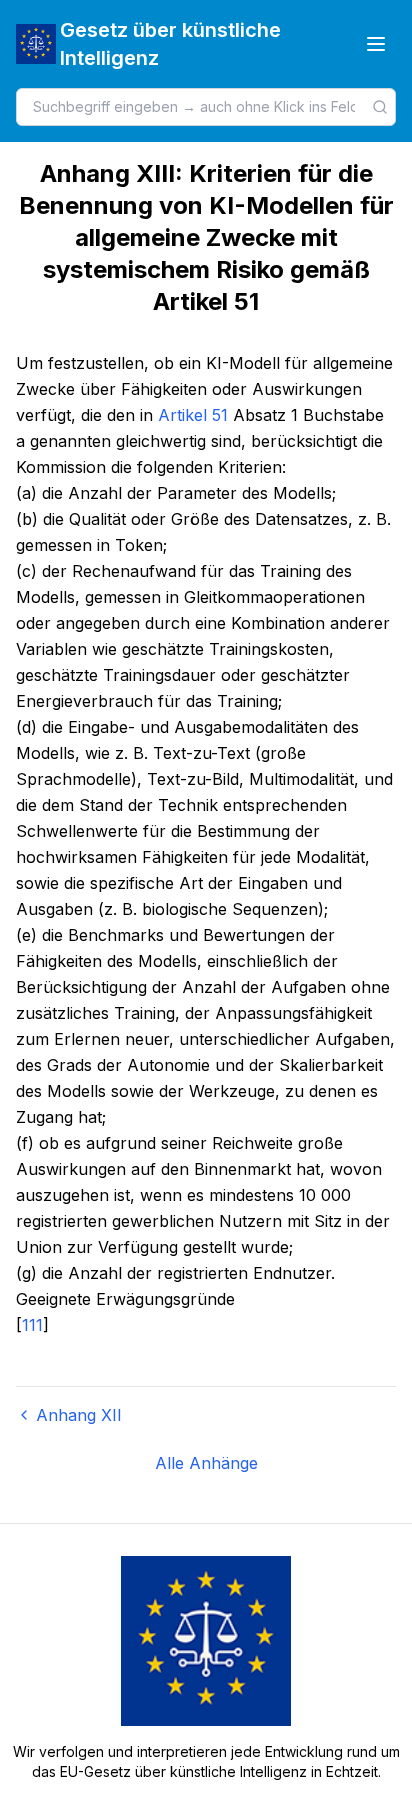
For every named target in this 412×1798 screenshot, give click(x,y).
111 (32, 1325)
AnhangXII (79, 1415)
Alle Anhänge (206, 1463)
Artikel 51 (193, 415)
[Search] (380, 107)
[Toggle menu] (376, 44)
